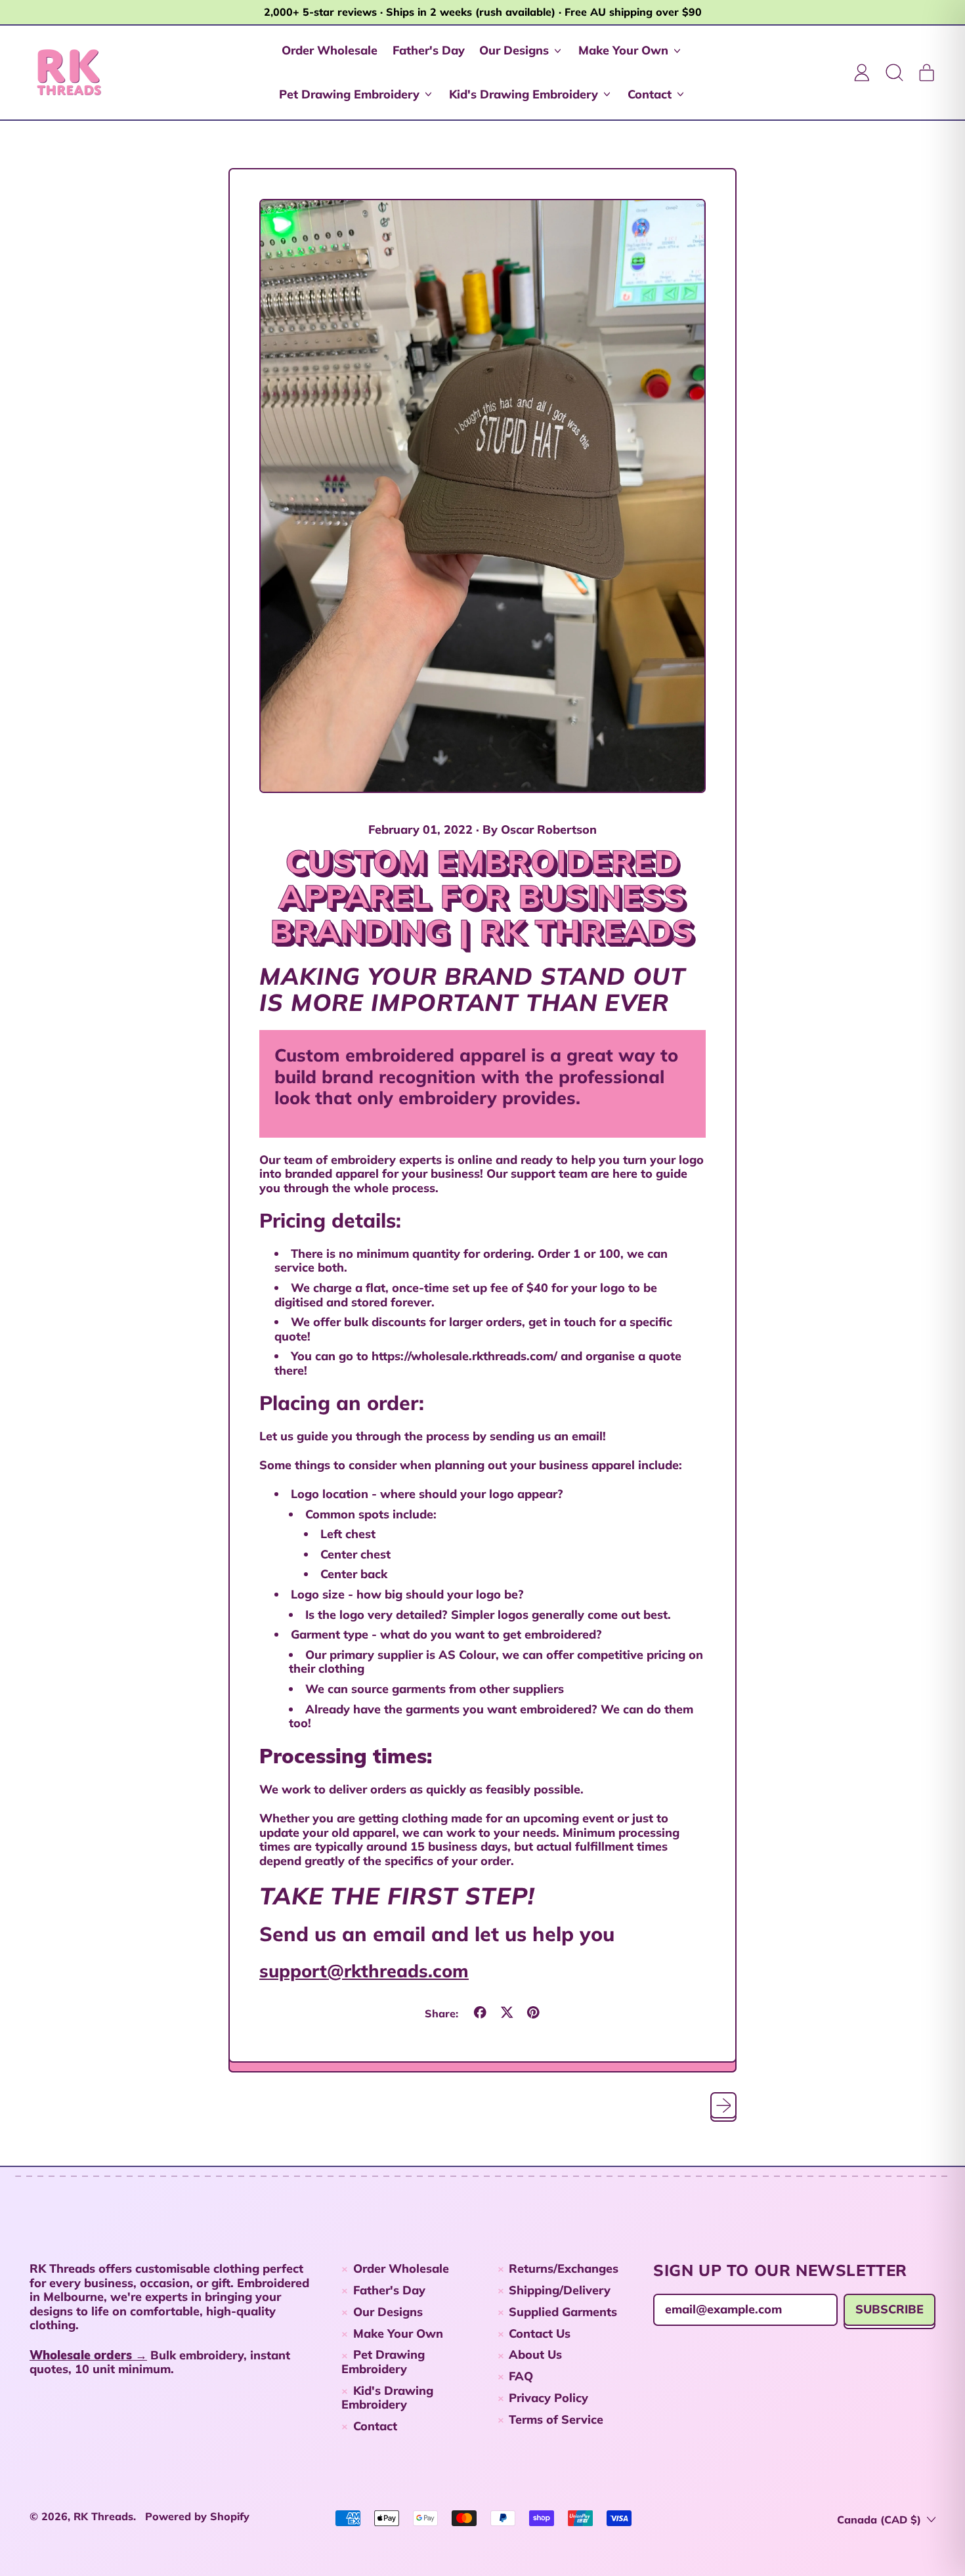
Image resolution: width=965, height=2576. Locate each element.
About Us (535, 2354)
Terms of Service (556, 2419)
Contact (375, 2426)
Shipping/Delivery (560, 2290)
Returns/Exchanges (564, 2268)
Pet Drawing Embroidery (383, 2362)
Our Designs (388, 2312)
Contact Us (540, 2333)
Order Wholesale (330, 50)
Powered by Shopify (197, 2516)
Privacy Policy (548, 2398)
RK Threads (103, 2516)
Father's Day (429, 50)
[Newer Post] (724, 2106)
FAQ (521, 2376)
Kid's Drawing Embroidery (387, 2398)
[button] (894, 72)
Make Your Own (398, 2333)
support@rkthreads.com (364, 1971)
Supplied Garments (563, 2312)
